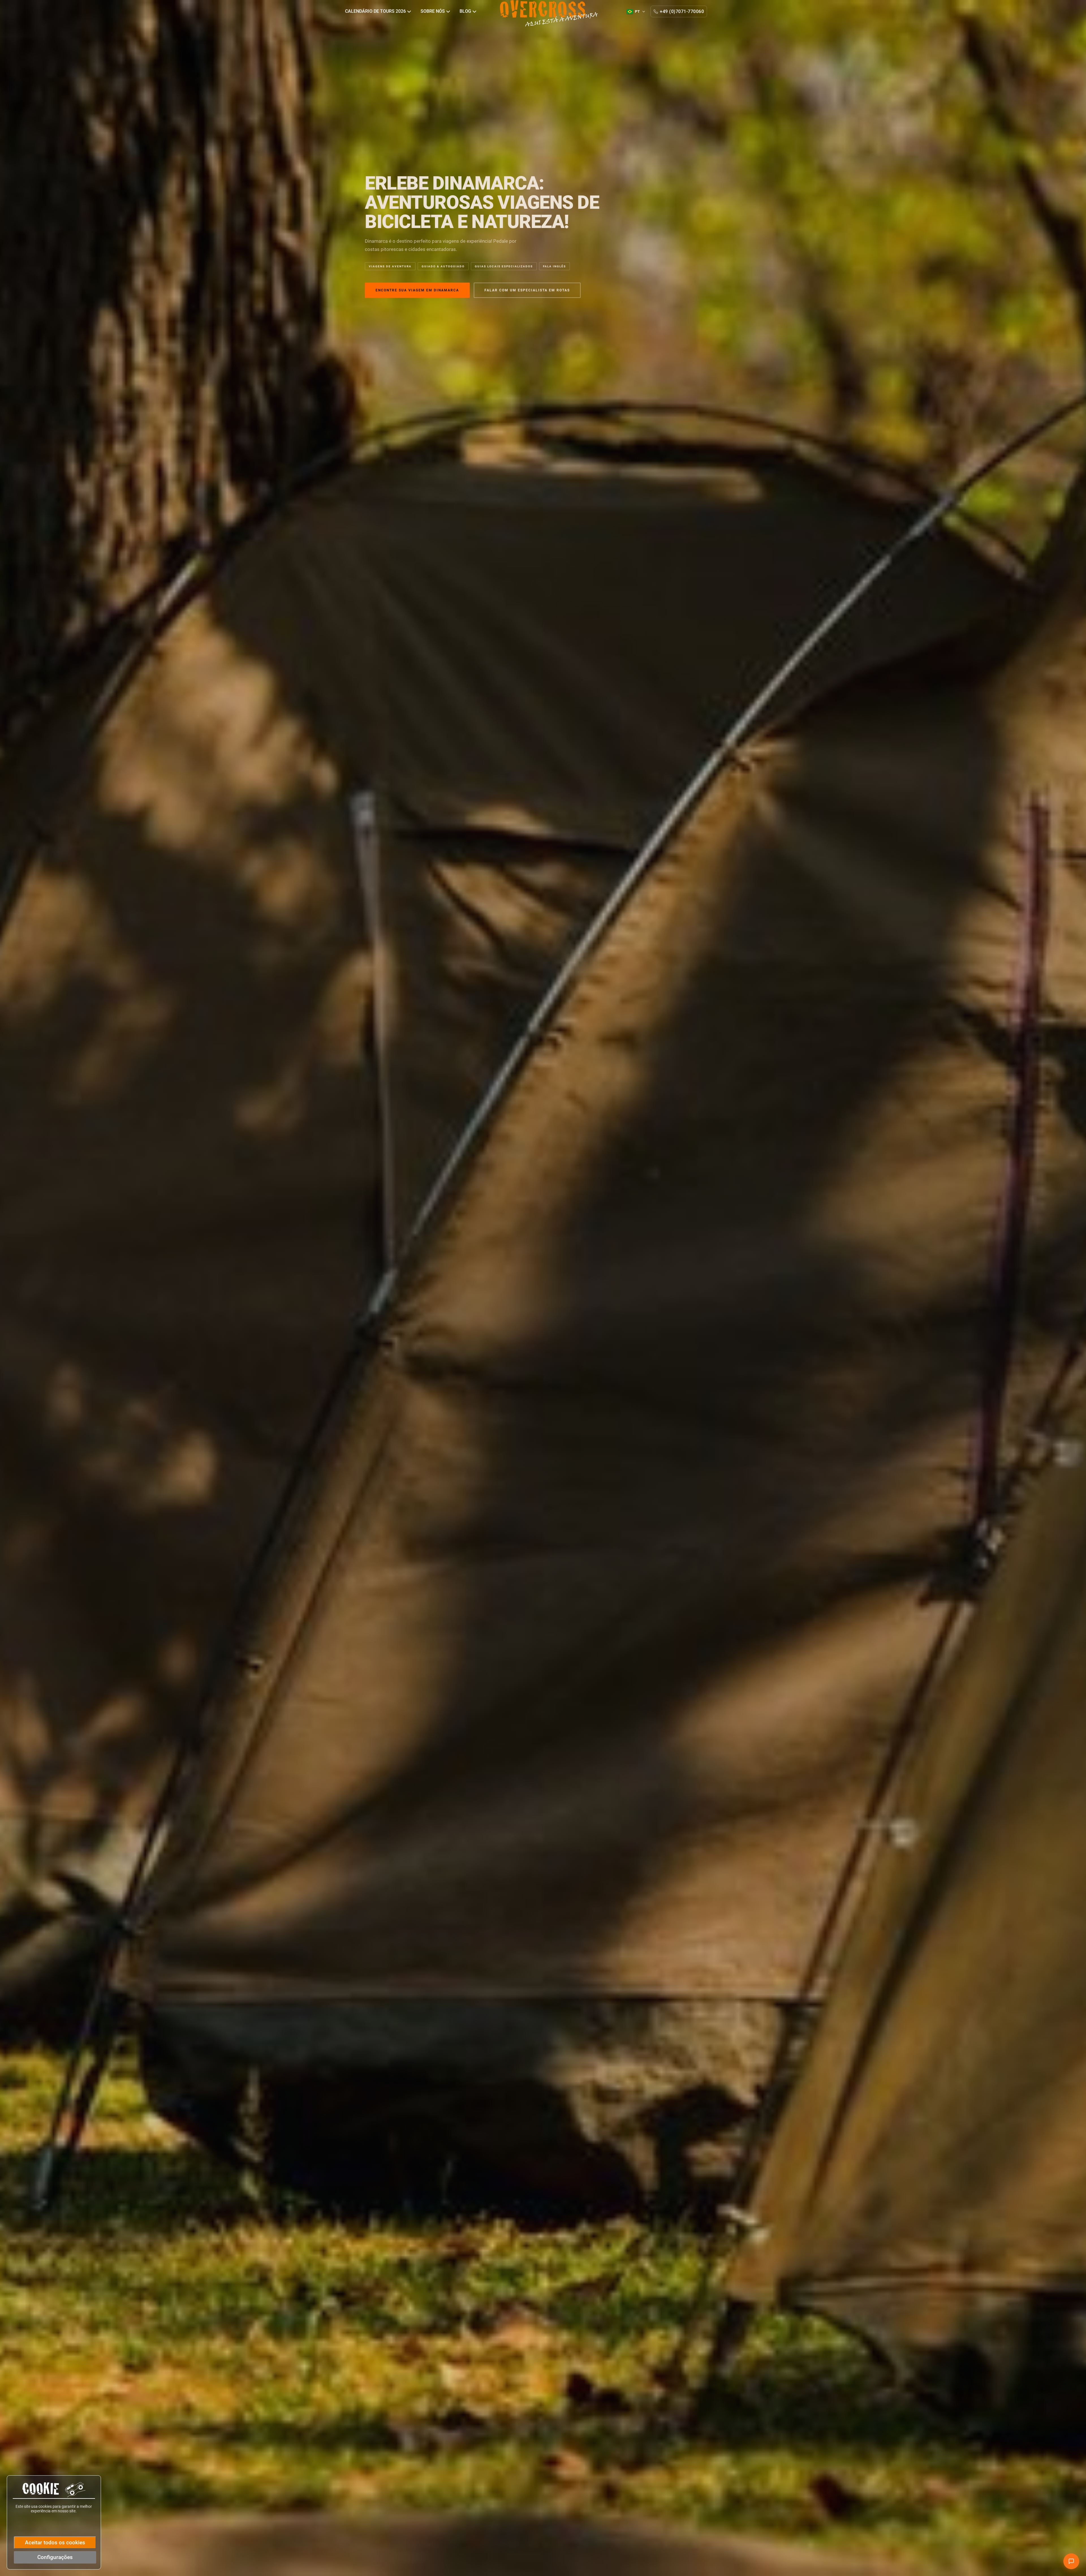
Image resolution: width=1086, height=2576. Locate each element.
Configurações (55, 2557)
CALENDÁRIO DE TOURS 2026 (376, 11)
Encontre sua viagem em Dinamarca (417, 290)
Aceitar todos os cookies (55, 2542)
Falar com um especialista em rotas (527, 290)
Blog (466, 11)
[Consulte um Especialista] (1071, 2561)
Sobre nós (433, 11)
